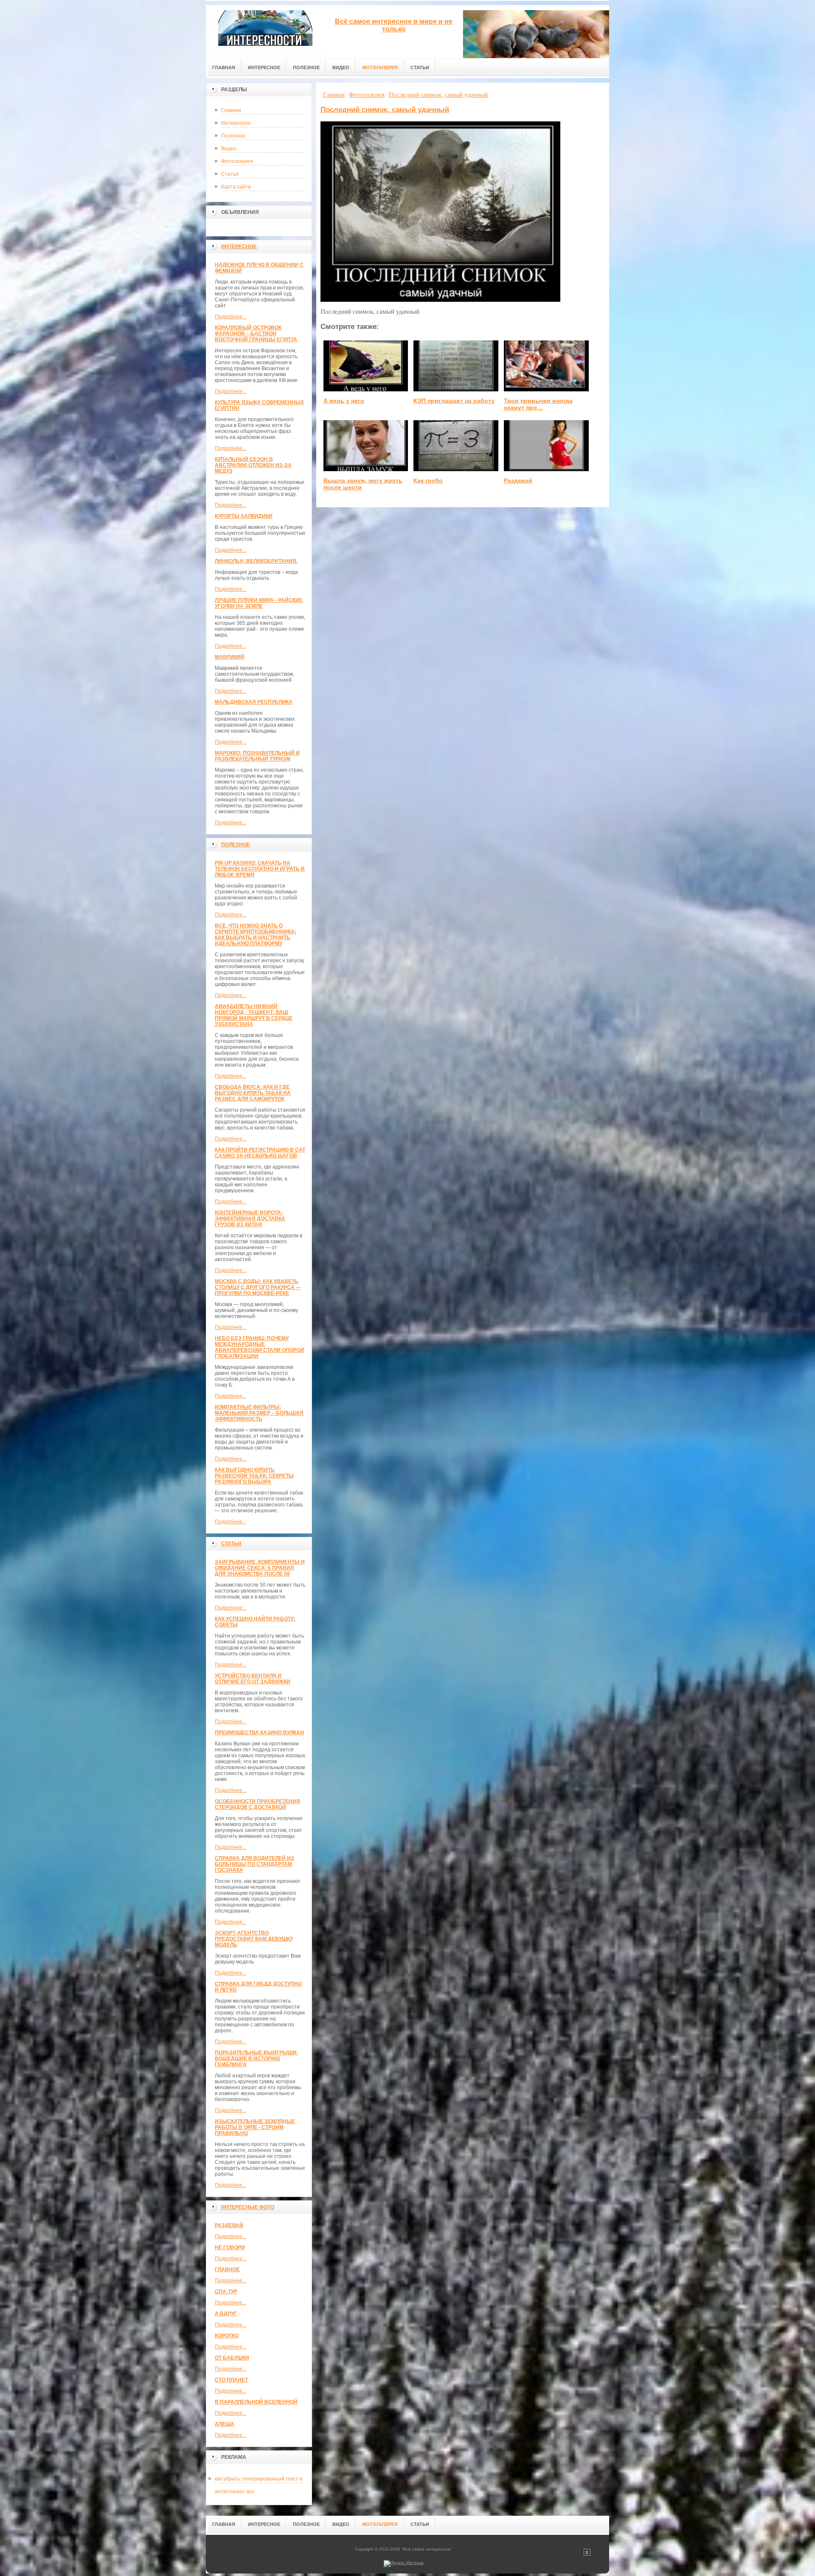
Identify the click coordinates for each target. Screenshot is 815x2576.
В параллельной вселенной (256, 2402)
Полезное (233, 136)
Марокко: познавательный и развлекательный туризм (257, 756)
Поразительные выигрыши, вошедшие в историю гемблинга (256, 2059)
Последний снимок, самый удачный (385, 110)
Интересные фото (248, 2207)
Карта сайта (236, 187)
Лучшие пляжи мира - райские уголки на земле (259, 603)
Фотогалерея (237, 161)
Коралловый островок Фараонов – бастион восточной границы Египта (256, 334)
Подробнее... (230, 317)
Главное (227, 2270)
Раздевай (229, 2225)
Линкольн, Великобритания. (256, 561)
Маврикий (230, 657)
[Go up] (587, 2554)
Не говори (230, 2247)
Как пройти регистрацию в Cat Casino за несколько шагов (260, 1153)
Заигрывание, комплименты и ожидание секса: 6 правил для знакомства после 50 (260, 1568)
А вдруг (226, 2314)
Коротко (227, 2336)
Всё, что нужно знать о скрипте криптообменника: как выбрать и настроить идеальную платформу (256, 935)
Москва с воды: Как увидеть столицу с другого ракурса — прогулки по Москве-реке (258, 1287)
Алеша (225, 2424)
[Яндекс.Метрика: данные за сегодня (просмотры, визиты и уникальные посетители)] (404, 2564)
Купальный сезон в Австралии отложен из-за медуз (253, 465)
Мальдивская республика (254, 702)
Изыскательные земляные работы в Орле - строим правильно (255, 2127)
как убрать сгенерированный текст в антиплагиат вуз (259, 2480)
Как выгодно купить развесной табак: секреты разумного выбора (254, 1476)
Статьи (230, 174)
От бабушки (232, 2358)
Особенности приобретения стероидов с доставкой (257, 1804)
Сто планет (231, 2380)
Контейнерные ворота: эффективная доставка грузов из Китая (250, 1219)
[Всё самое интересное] (265, 30)
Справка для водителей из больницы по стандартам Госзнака (254, 1864)
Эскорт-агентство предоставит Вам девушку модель (254, 1939)
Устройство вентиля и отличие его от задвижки (253, 1679)
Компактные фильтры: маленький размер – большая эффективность (259, 1413)
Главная (231, 110)
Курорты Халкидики (244, 516)
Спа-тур (226, 2292)
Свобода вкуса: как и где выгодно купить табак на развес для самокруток (253, 1093)
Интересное (236, 123)
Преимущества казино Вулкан (259, 1733)
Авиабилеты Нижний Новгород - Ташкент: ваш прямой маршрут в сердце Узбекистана (254, 1015)
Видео (229, 149)
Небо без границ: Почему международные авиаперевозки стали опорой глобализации (260, 1347)
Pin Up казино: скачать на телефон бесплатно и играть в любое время (260, 869)
